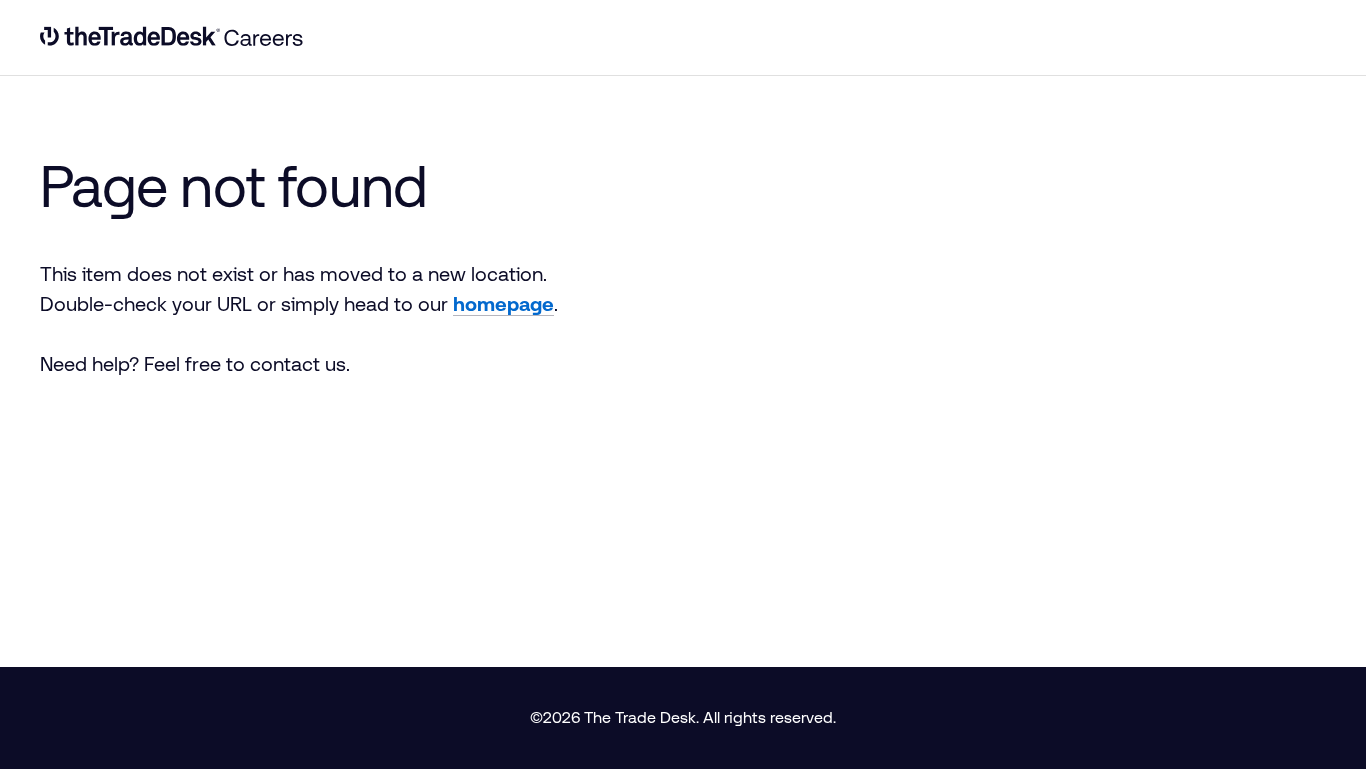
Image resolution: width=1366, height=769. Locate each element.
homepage (503, 304)
